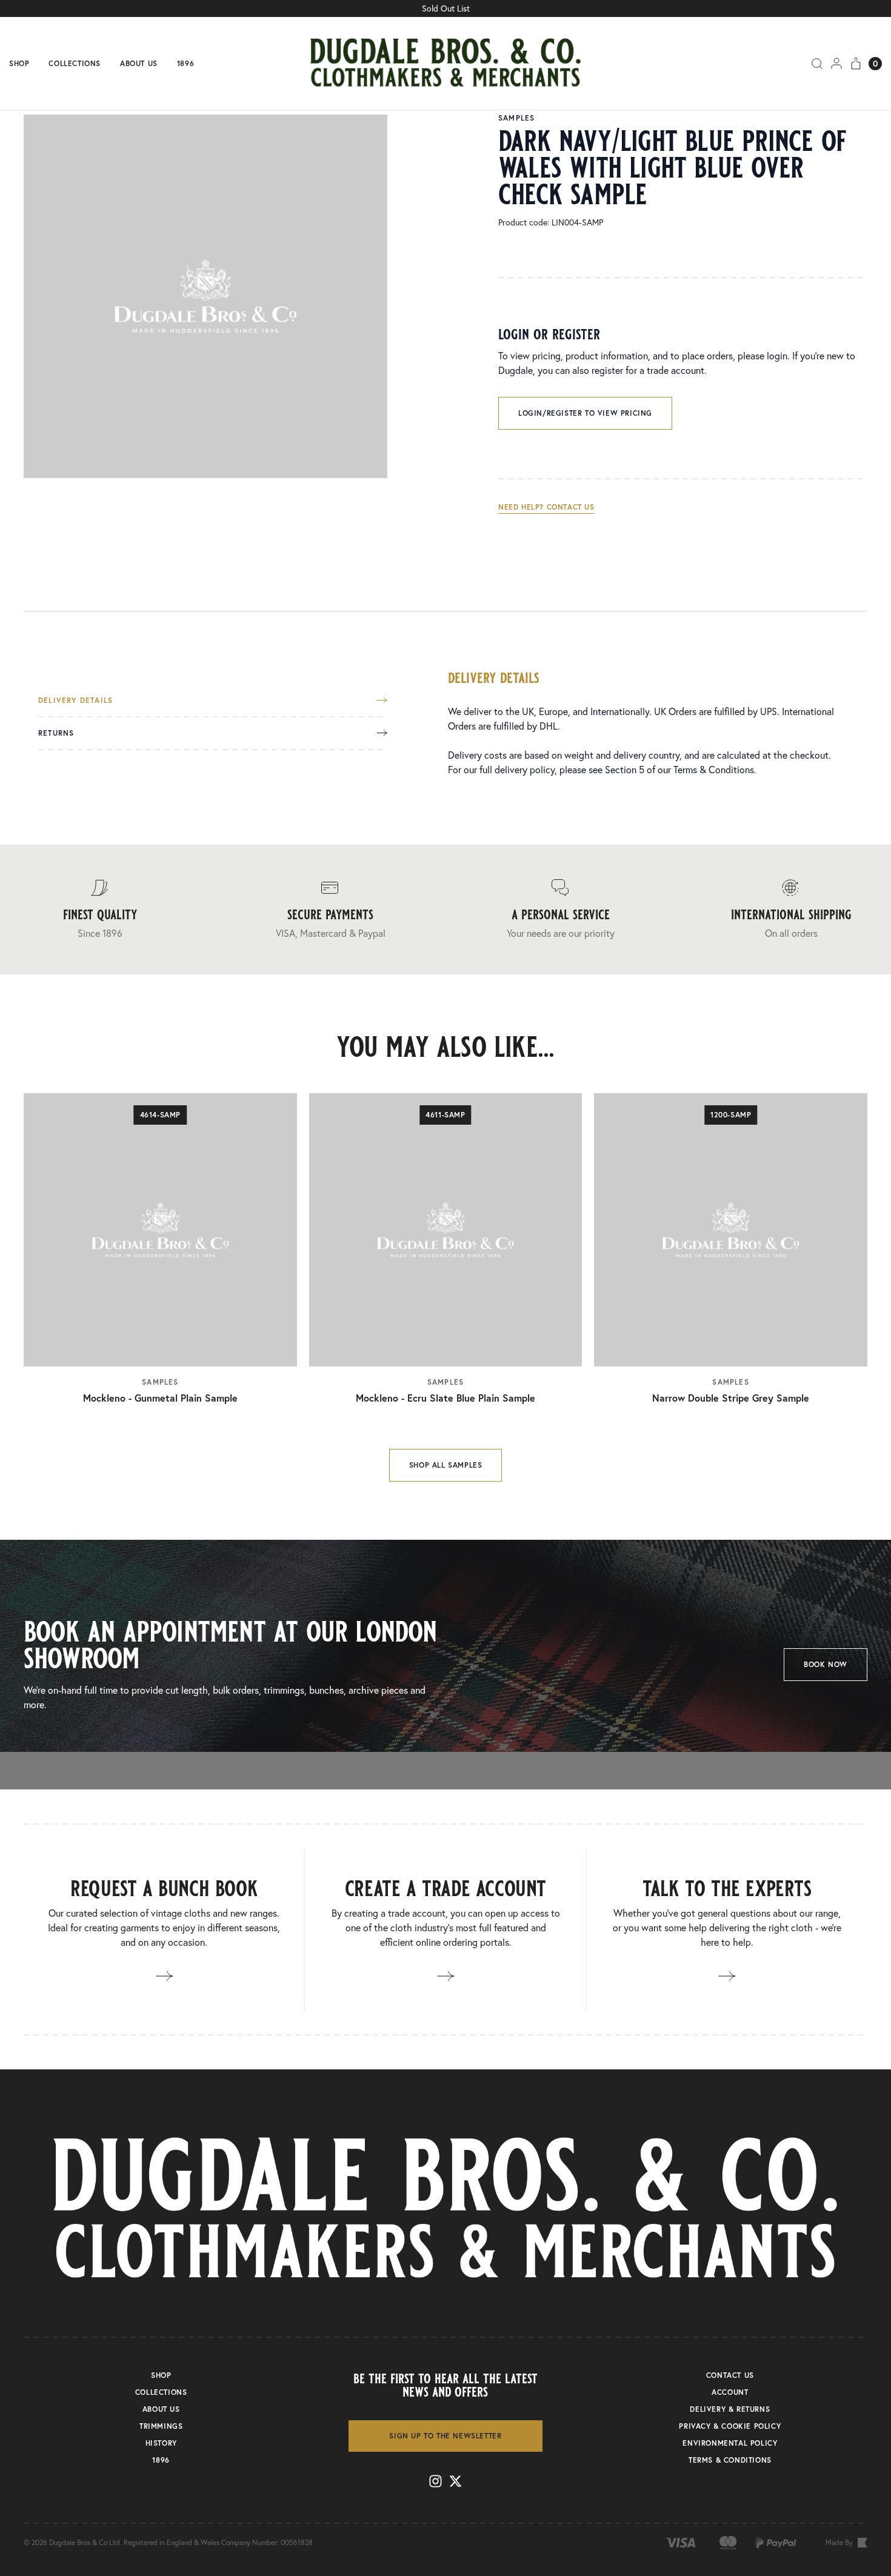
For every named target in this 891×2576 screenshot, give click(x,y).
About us (139, 64)
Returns (56, 733)
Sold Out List (446, 8)
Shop (19, 64)
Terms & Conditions (714, 769)
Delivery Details (75, 701)
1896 (185, 64)
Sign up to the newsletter (445, 2436)
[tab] (213, 707)
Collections (75, 64)
